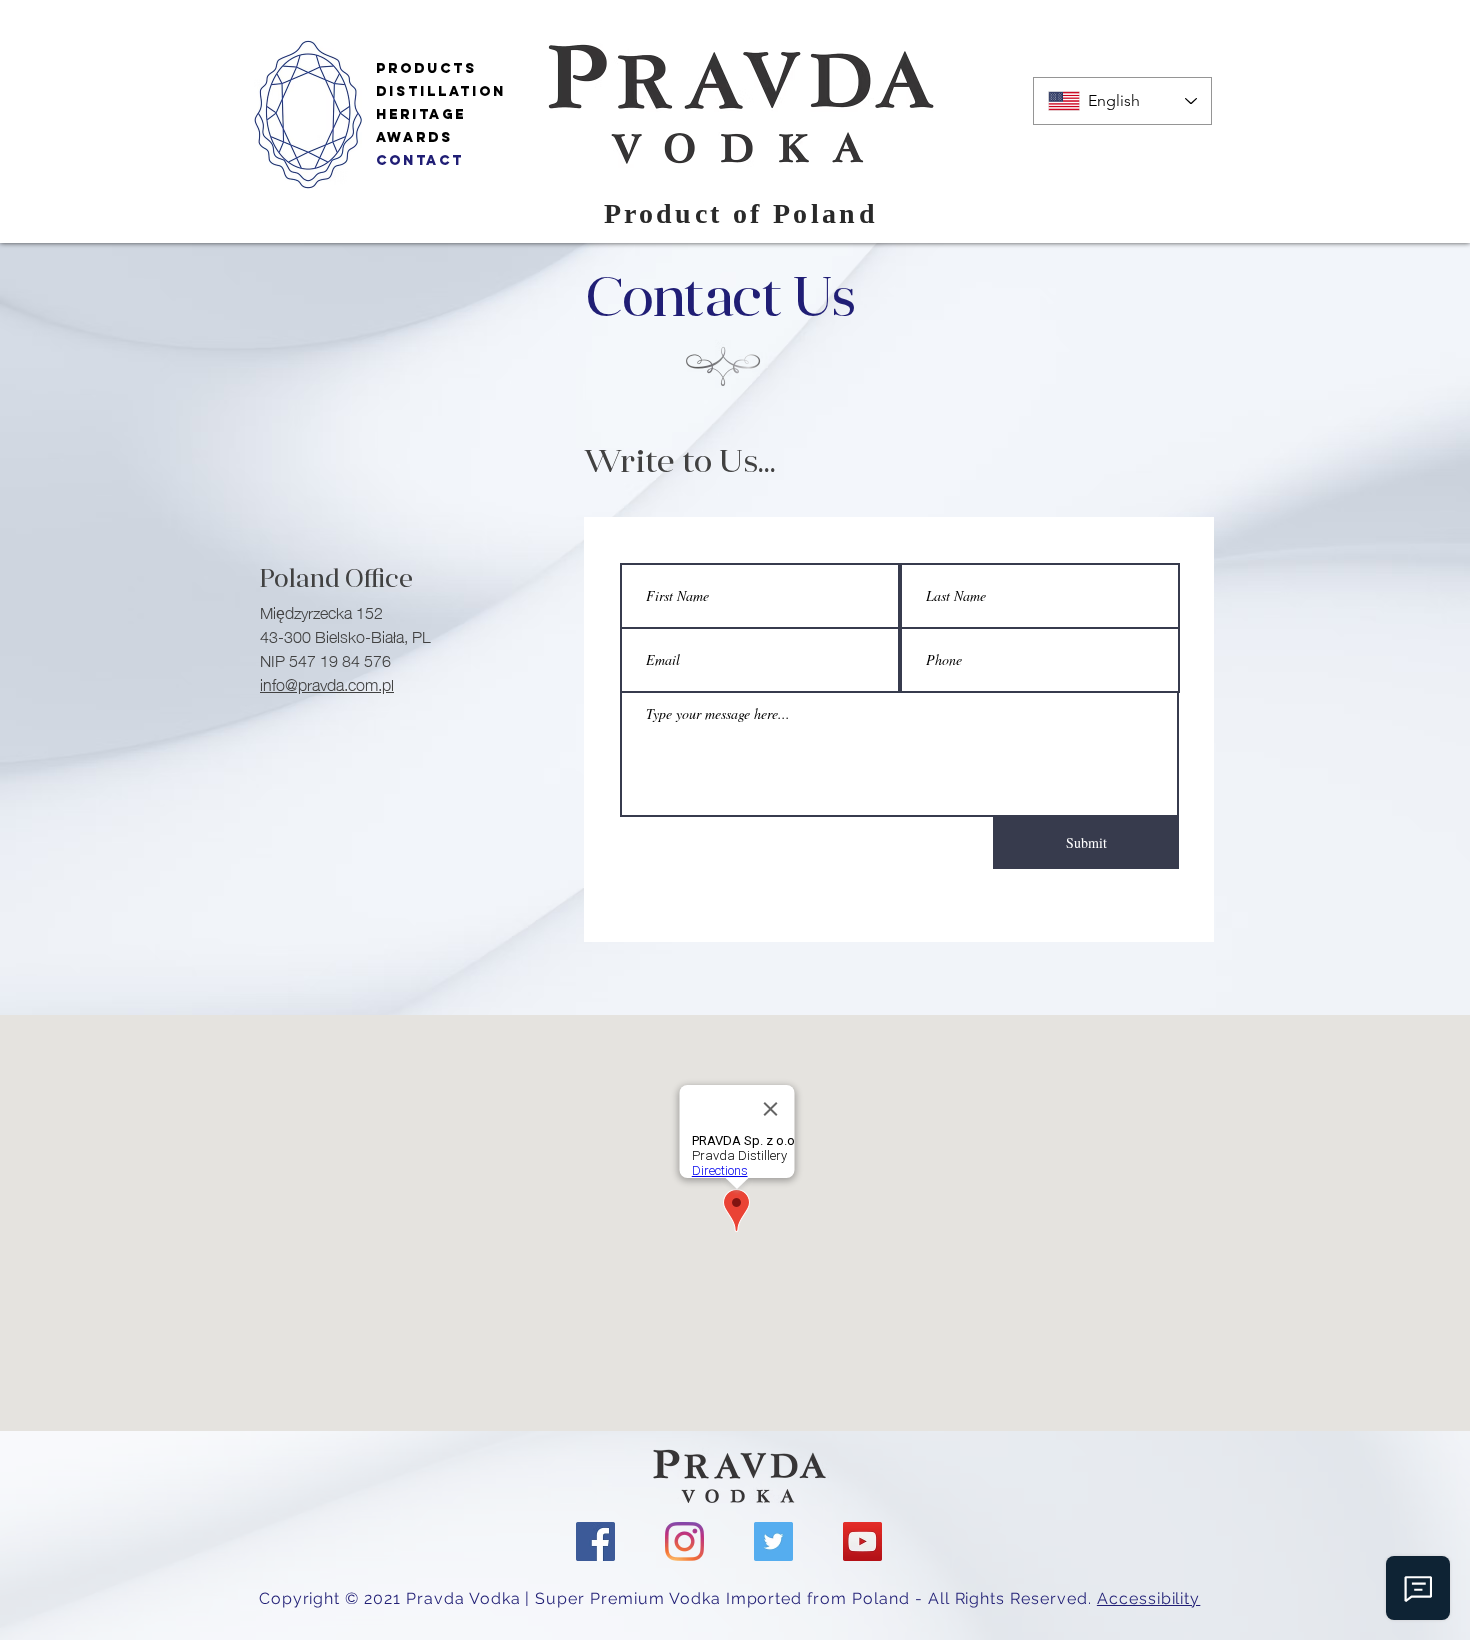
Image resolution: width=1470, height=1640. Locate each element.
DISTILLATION (441, 91)
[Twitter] (773, 1541)
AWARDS (414, 137)
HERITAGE (421, 114)
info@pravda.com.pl (327, 683)
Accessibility (1148, 1598)
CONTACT (420, 160)
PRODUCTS (426, 68)
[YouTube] (862, 1541)
